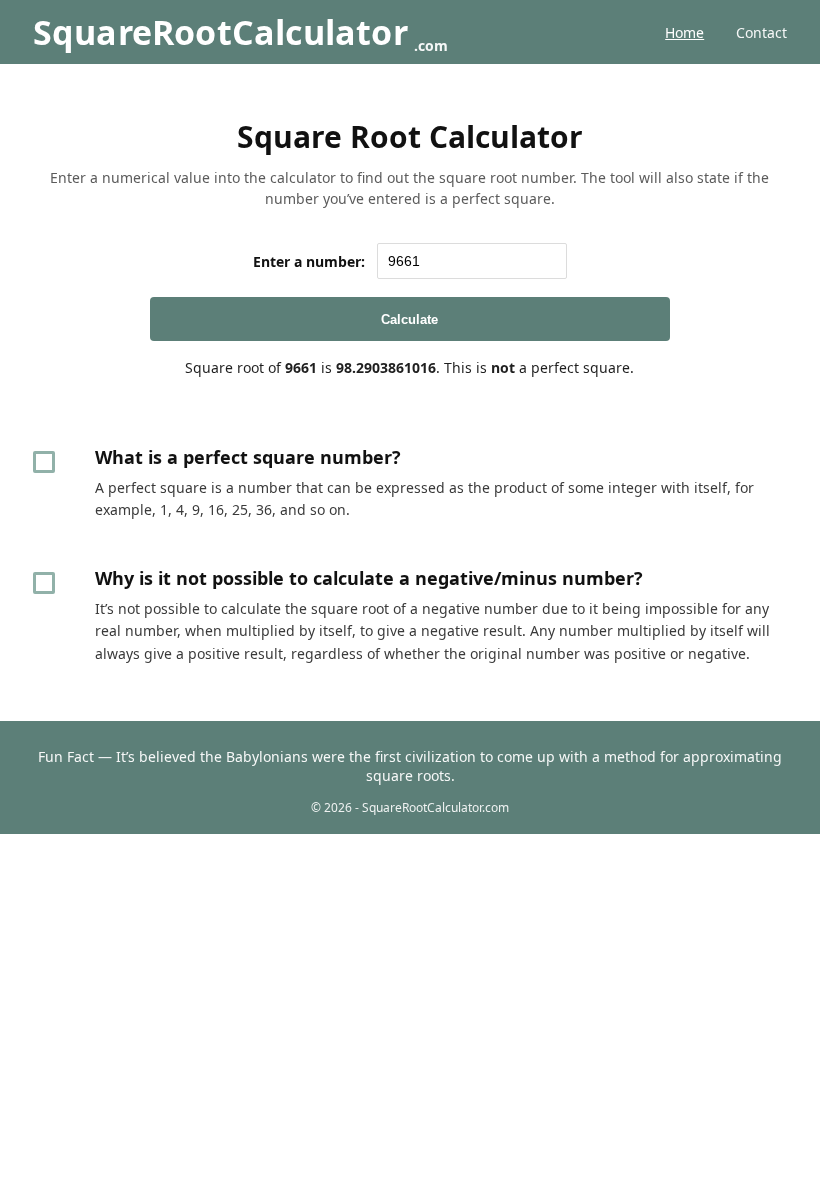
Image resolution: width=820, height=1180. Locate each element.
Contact (761, 32)
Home (684, 32)
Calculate (409, 319)
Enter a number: (309, 261)
